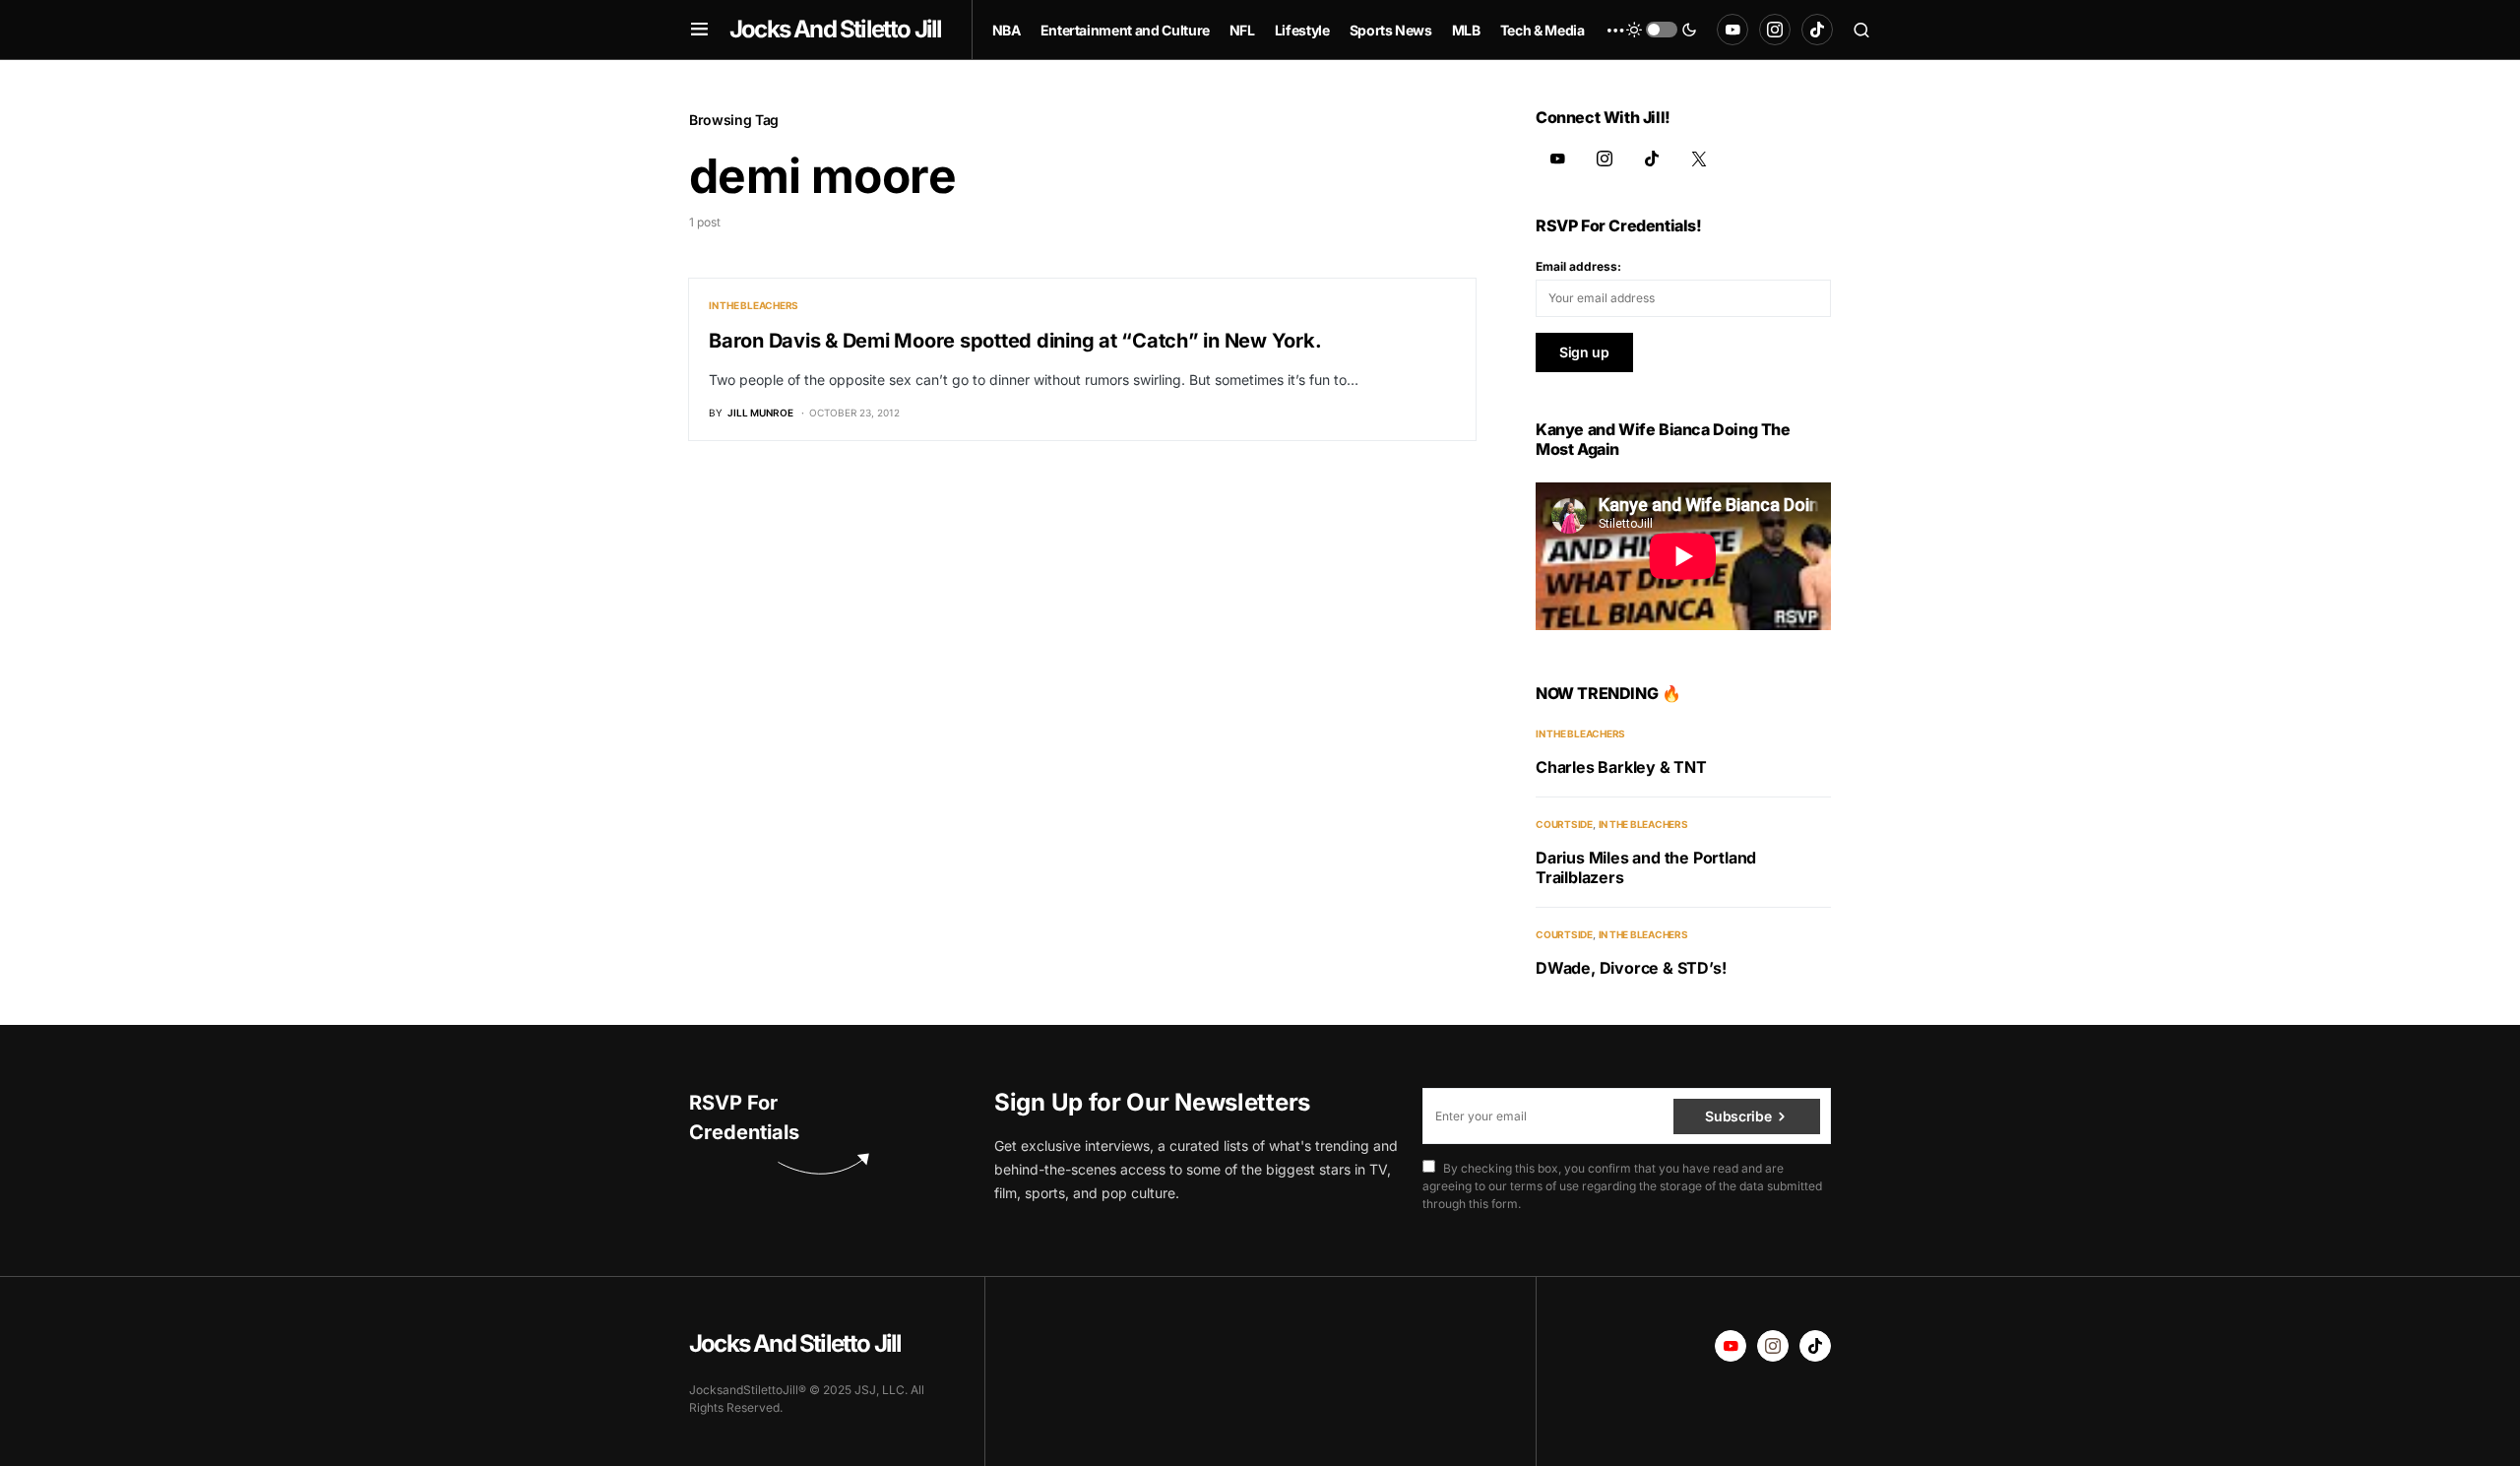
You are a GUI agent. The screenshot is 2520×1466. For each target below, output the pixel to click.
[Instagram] (1775, 30)
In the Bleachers (754, 305)
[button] (699, 30)
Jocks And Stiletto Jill (836, 29)
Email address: (1578, 266)
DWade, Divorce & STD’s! (1631, 968)
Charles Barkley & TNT (1621, 767)
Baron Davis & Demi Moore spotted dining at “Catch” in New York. (1015, 341)
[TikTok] (1817, 30)
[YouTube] (1732, 30)
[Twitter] (1699, 159)
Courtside (1564, 824)
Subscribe (1738, 1116)
